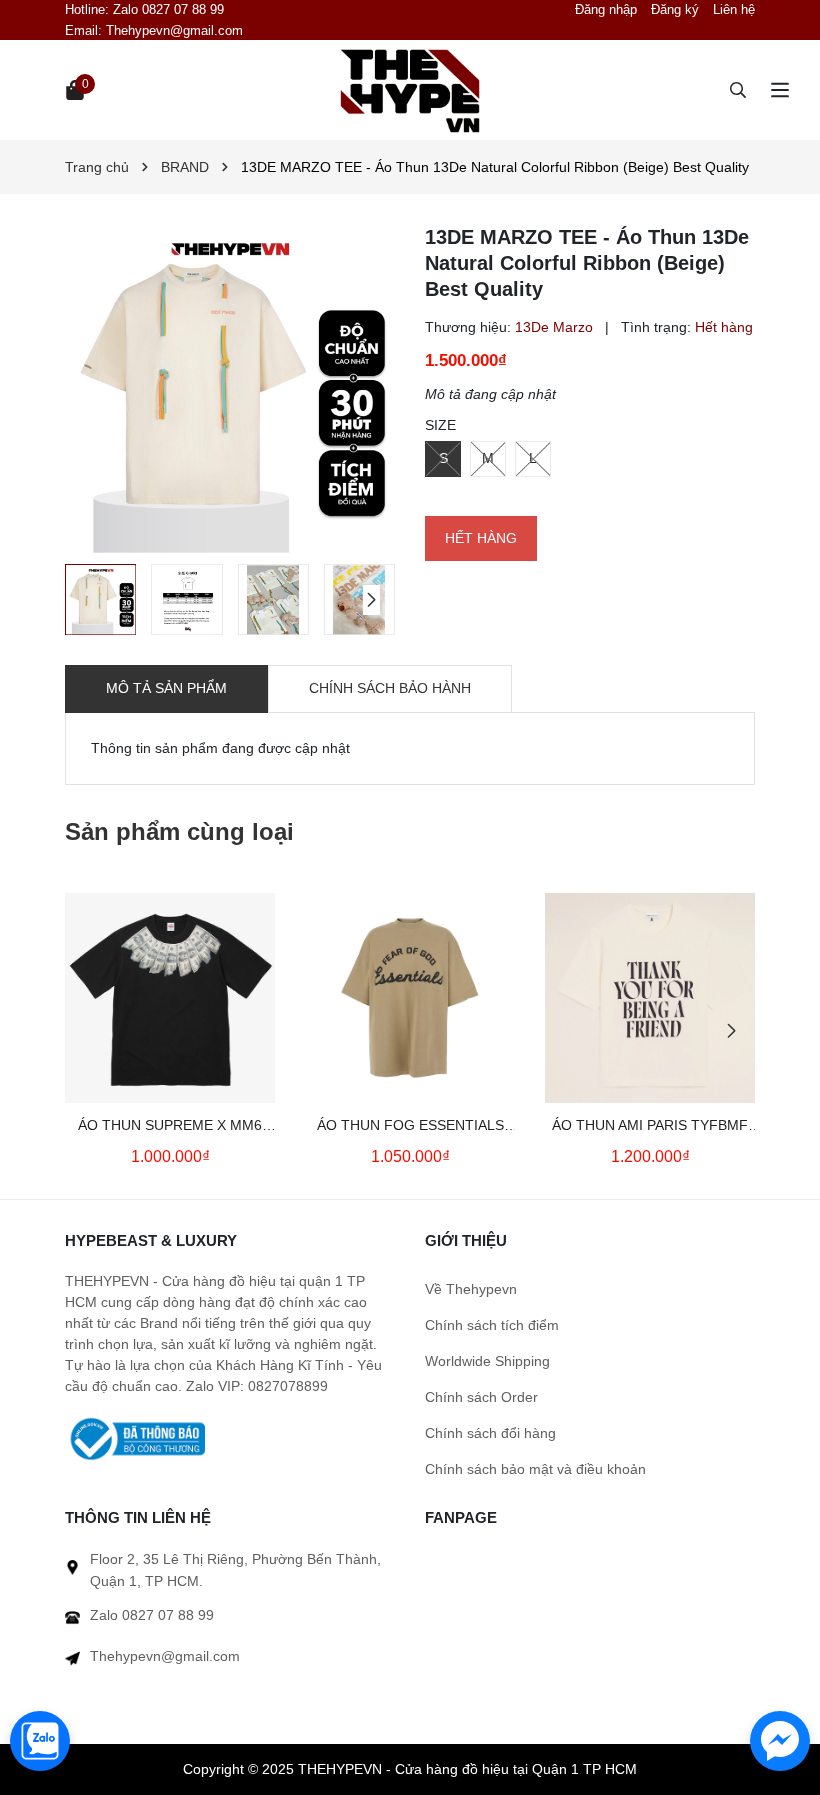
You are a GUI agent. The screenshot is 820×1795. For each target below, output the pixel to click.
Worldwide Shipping (487, 1361)
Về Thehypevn (471, 1289)
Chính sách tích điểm (492, 1325)
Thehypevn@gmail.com (174, 30)
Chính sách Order (481, 1397)
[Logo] (410, 90)
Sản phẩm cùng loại (179, 831)
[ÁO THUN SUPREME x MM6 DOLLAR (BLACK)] (170, 998)
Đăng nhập (606, 9)
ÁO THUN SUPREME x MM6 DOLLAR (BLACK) (170, 1127)
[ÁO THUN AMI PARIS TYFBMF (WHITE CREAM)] (650, 998)
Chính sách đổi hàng (490, 1433)
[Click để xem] (230, 389)
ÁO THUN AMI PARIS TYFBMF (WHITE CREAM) (650, 1127)
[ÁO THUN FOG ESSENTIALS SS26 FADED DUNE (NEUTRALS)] (410, 998)
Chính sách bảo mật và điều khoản (535, 1469)
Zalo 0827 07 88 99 (168, 9)
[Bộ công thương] (135, 1438)
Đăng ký (675, 9)
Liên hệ (734, 9)
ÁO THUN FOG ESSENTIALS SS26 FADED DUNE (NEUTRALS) (410, 1127)
